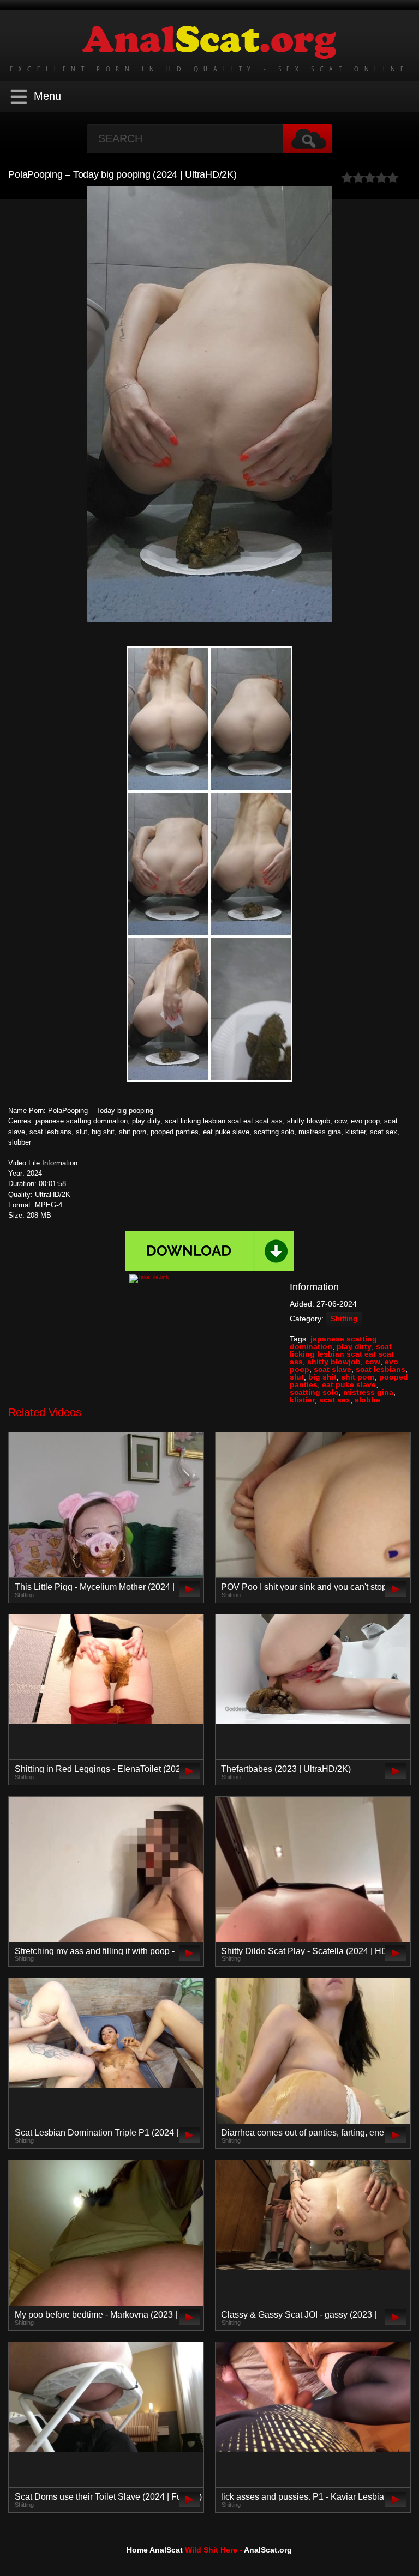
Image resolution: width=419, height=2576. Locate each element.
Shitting (344, 1319)
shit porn (358, 1377)
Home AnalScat (155, 2550)
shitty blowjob (334, 1362)
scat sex (335, 1400)
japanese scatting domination (333, 1343)
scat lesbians (381, 1369)
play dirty (354, 1346)
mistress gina (368, 1392)
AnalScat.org (268, 2550)
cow (373, 1362)
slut (297, 1377)
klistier (302, 1400)
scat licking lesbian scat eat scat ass (342, 1354)
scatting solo (314, 1392)
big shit (322, 1377)
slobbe (367, 1400)
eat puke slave (349, 1384)
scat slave (333, 1369)
